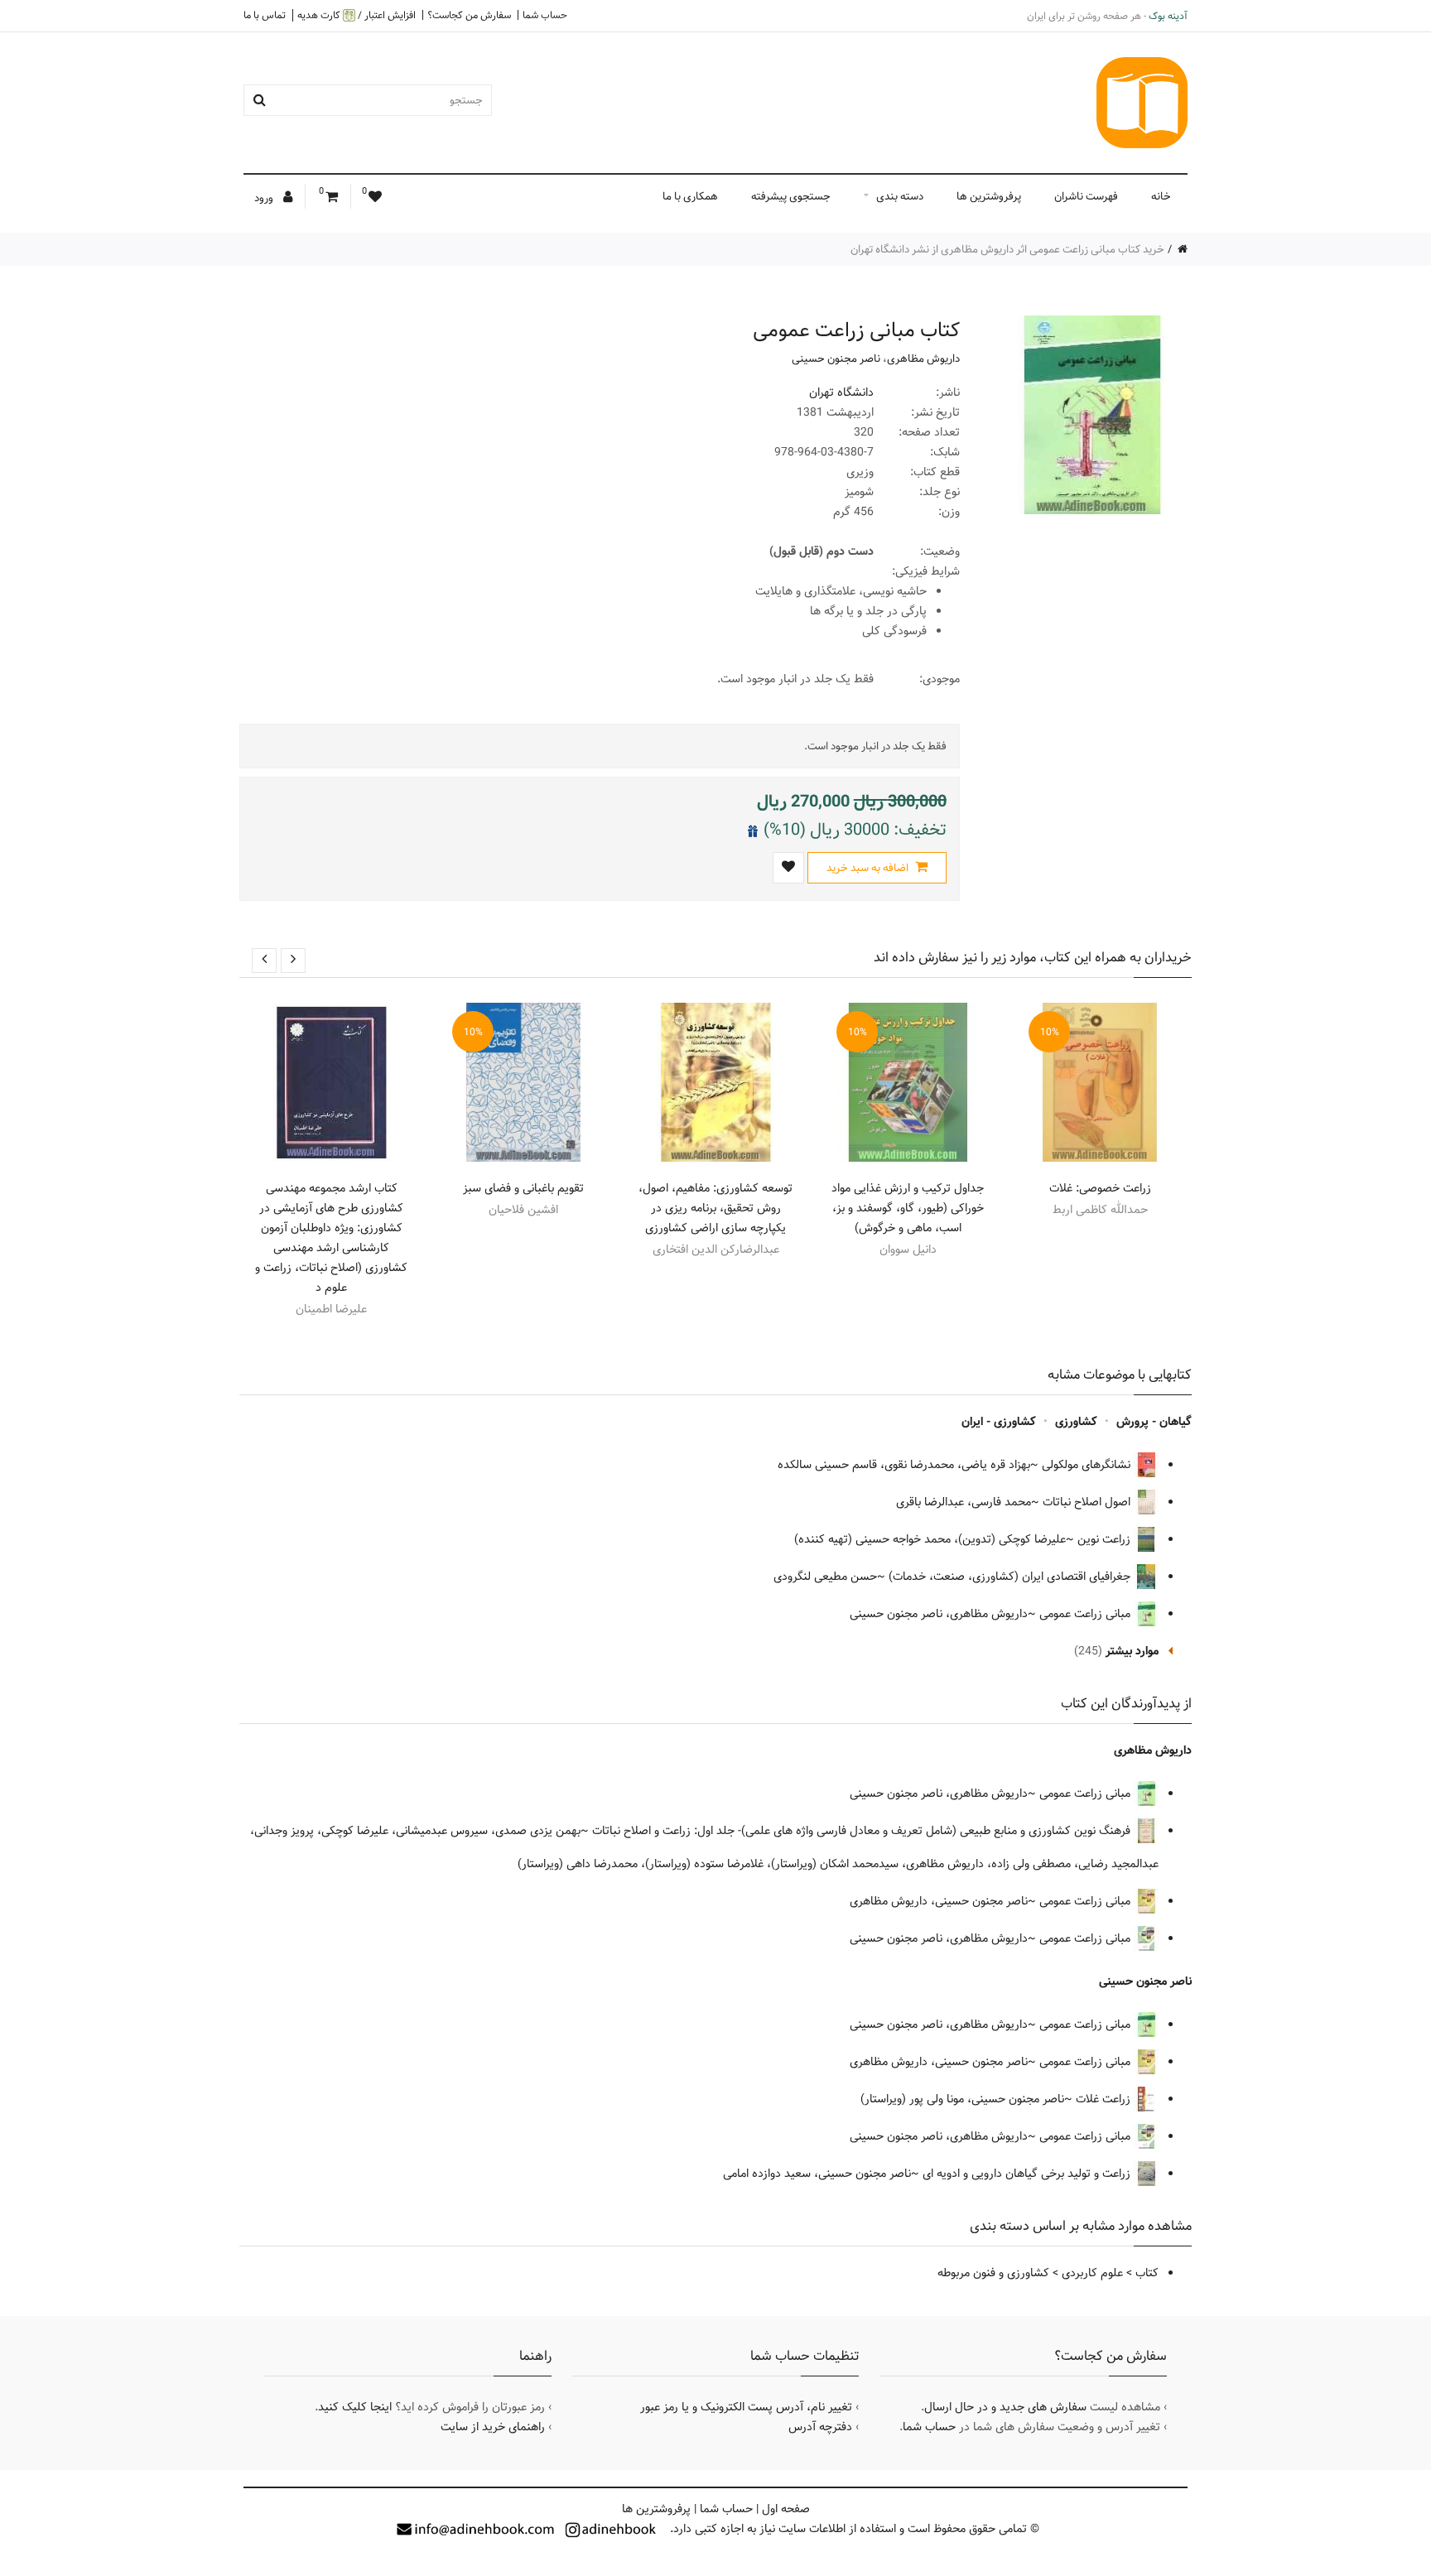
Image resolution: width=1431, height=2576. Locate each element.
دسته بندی (900, 196)
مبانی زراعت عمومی (1086, 1614)
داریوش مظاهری (923, 359)
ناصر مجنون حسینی (836, 359)
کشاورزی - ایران (999, 1422)
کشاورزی (1076, 1422)
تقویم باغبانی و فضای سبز (523, 1188)
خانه (1161, 196)
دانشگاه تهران (841, 392)
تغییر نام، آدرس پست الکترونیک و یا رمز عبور (746, 2407)
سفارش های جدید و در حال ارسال (1005, 2407)
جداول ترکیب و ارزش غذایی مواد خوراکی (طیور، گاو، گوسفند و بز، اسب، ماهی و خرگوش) (908, 1208)
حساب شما (545, 15)
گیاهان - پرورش (1154, 1422)
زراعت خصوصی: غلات (1100, 1188)
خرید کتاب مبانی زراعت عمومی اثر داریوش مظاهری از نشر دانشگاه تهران (1007, 249)
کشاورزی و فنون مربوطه (993, 2273)
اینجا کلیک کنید (355, 2407)
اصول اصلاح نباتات (1088, 1502)
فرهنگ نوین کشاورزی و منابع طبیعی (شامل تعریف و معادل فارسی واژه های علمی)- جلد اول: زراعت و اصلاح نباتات (863, 1831)
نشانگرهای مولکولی (1088, 1465)
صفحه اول (786, 2509)
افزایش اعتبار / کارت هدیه (357, 15)
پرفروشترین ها (989, 196)
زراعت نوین (1106, 1539)
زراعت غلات (1105, 2099)
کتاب (1147, 2273)
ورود (265, 198)
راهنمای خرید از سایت (493, 2427)
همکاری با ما (690, 196)
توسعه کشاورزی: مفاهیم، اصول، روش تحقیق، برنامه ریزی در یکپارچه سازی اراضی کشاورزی (715, 1208)
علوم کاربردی (1092, 2273)
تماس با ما (265, 15)
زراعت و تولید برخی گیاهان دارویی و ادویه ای (1028, 2174)
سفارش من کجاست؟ (469, 15)
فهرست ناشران (1086, 196)
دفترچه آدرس (820, 2427)
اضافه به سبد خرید (869, 868)
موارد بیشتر (1132, 1651)
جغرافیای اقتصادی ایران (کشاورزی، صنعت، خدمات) (1011, 1577)
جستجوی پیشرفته (791, 196)
